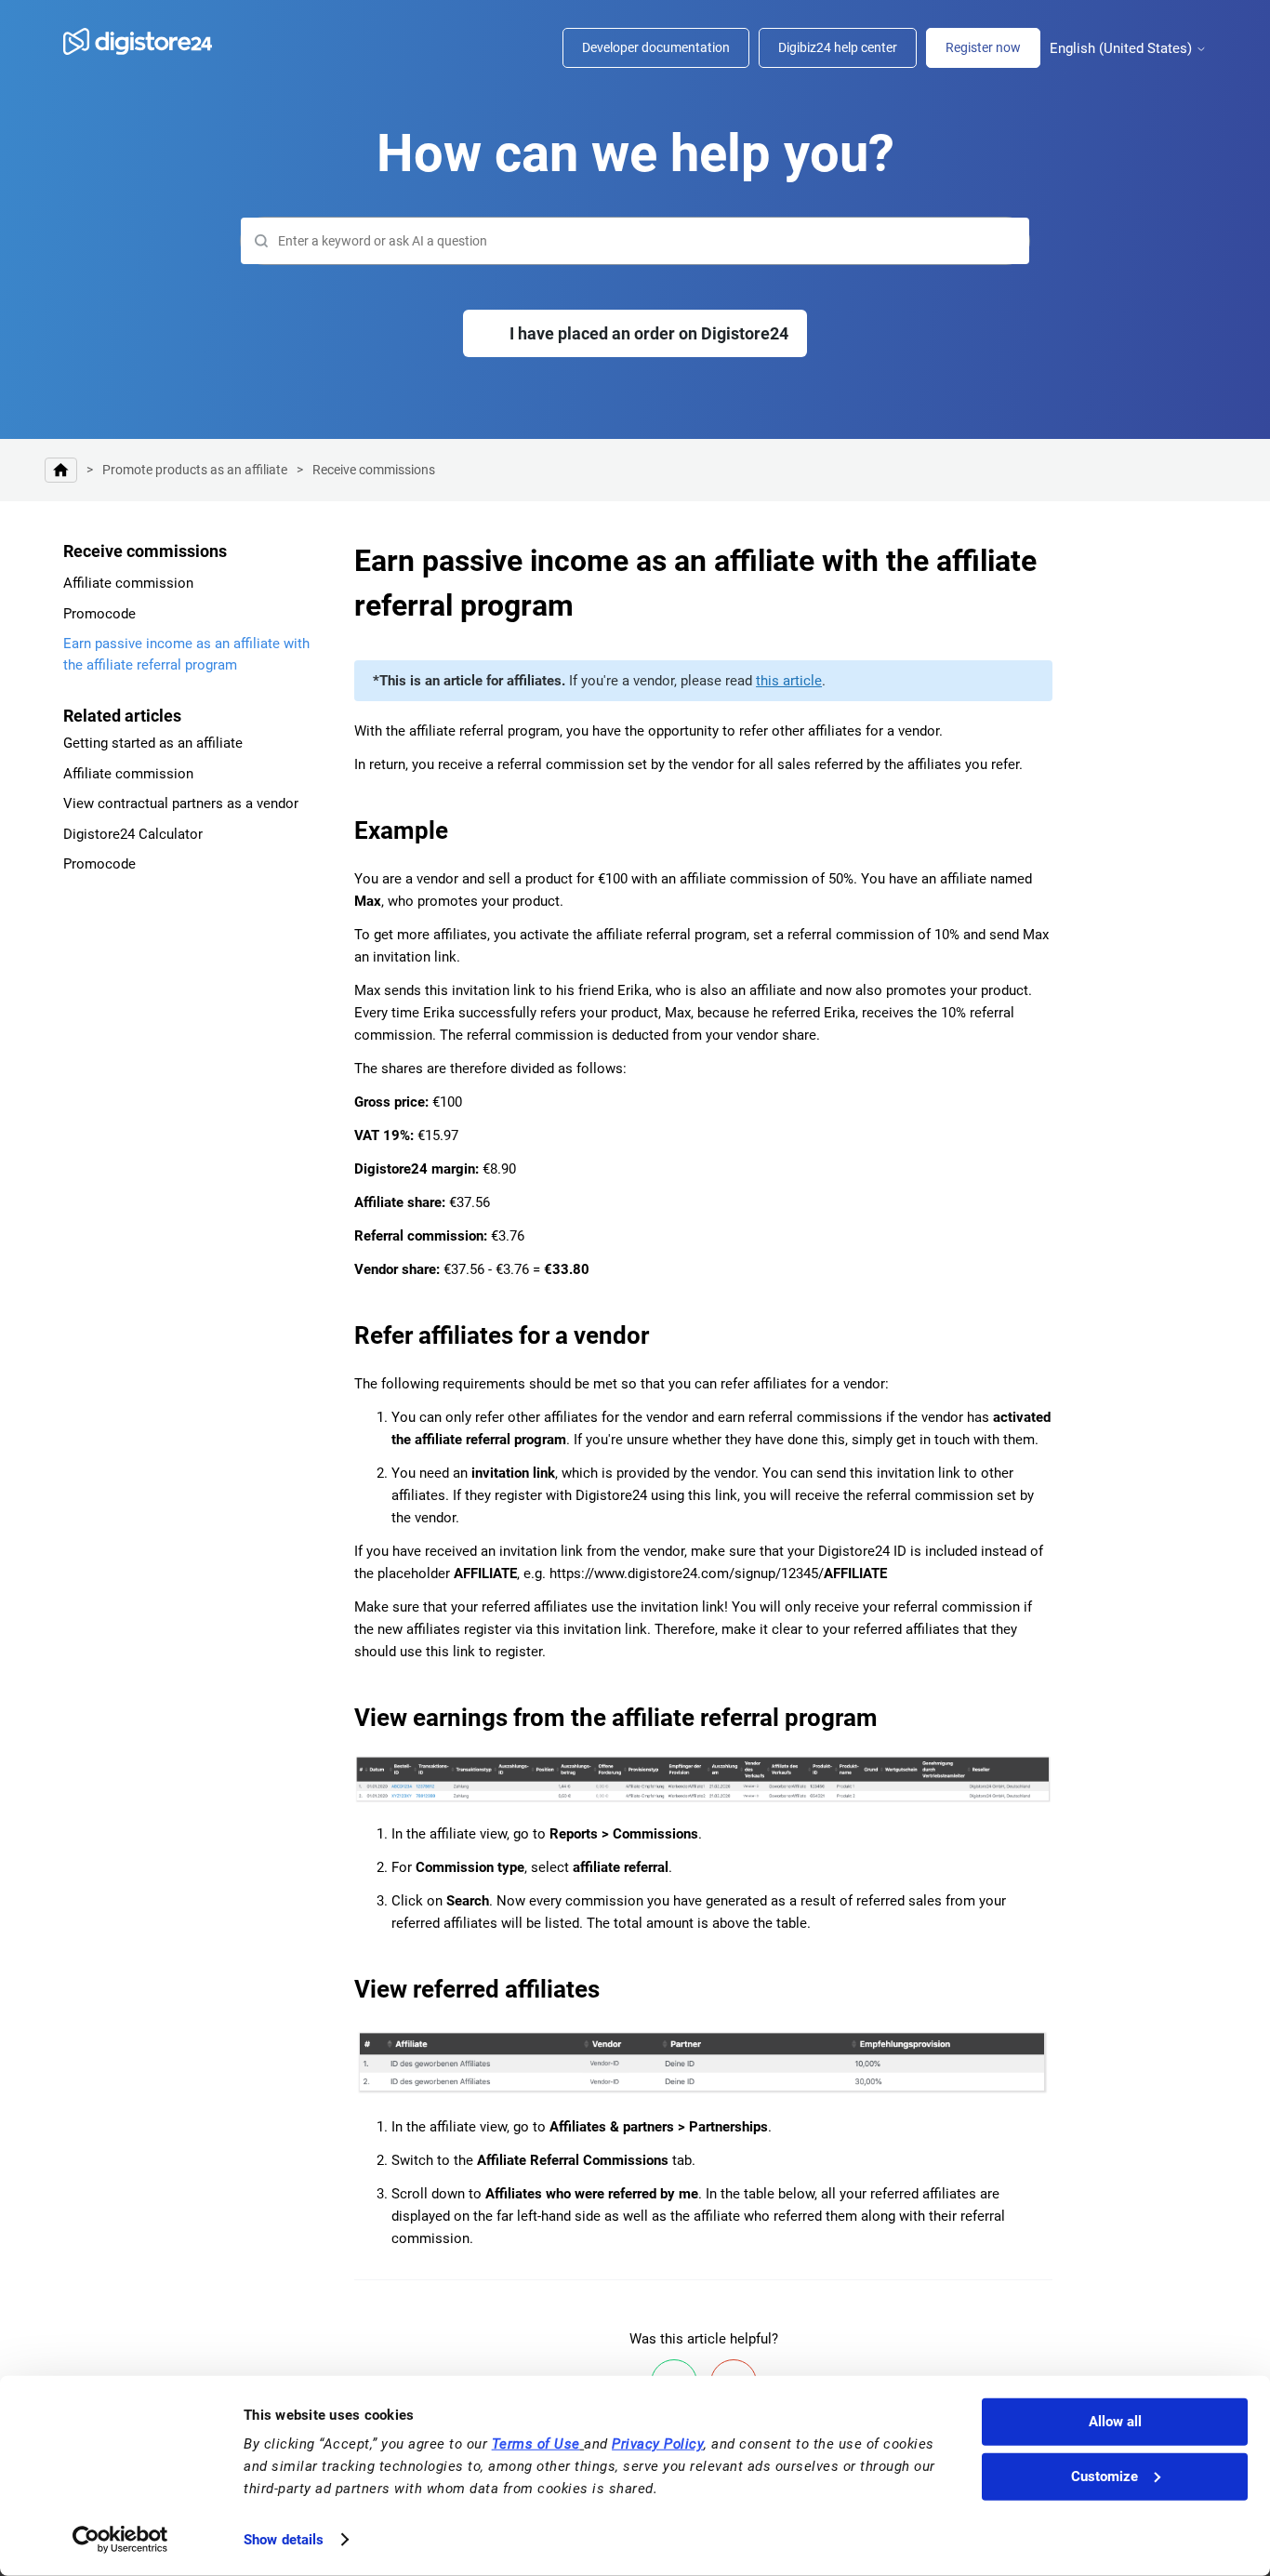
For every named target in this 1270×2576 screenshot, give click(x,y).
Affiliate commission (128, 583)
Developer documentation (656, 47)
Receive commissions (374, 470)
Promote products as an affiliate (195, 470)
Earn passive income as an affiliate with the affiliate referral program (186, 654)
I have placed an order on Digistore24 (649, 333)
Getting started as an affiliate (153, 743)
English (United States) (1123, 49)
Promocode (99, 614)
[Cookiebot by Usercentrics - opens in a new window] (120, 2540)
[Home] (147, 41)
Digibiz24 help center (838, 47)
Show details (284, 2540)
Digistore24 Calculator (133, 834)
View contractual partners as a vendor (181, 803)
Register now (983, 47)
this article (789, 681)
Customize (1105, 2476)
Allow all (1115, 2422)
